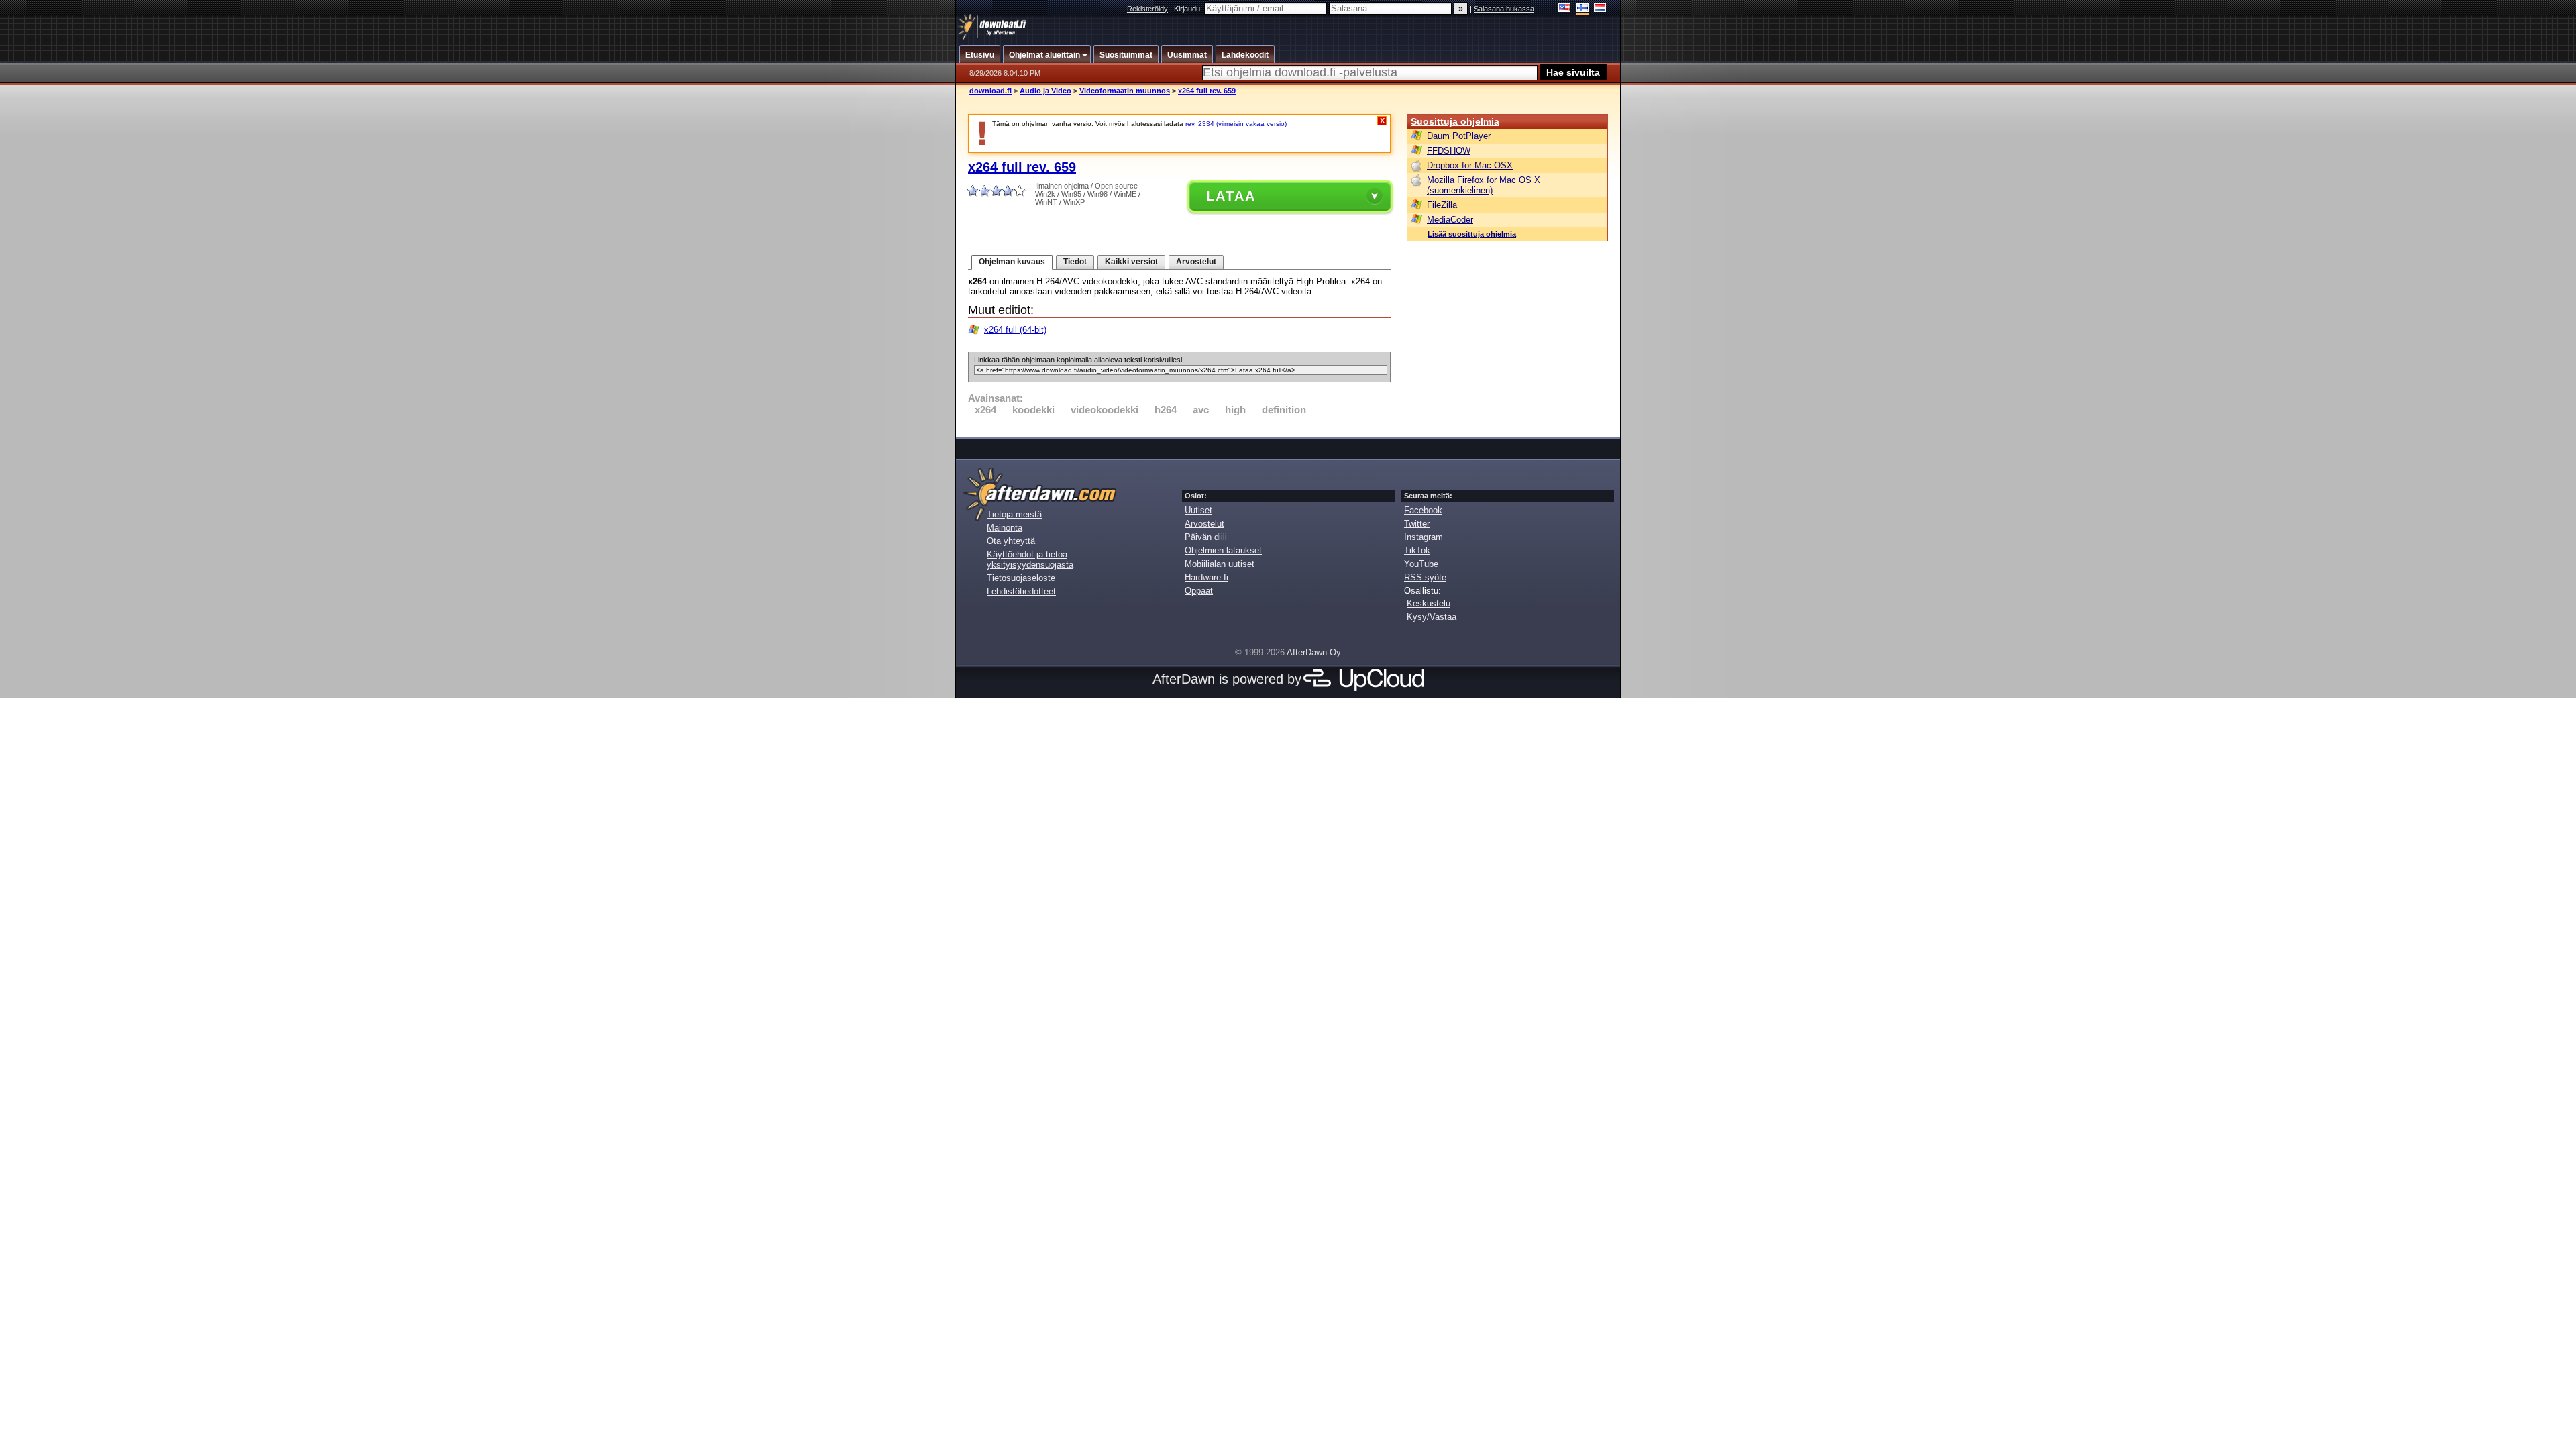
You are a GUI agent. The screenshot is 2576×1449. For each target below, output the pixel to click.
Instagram (1424, 537)
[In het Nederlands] (1600, 9)
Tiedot (1075, 262)
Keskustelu (1429, 603)
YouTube (1421, 564)
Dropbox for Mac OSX (1470, 165)
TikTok (1417, 550)
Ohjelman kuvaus (1012, 262)
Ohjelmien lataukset (1223, 550)
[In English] (1565, 9)
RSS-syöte (1425, 577)
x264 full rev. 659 (1207, 91)
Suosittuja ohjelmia (1455, 121)
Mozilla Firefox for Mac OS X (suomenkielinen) (1484, 185)
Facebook (1423, 510)
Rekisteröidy (1147, 9)
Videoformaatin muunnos (1125, 91)
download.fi (990, 91)
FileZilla (1442, 205)
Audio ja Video (1045, 91)
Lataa (1231, 196)
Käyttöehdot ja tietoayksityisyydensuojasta (1030, 559)
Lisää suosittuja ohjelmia (1472, 234)
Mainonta (1005, 528)
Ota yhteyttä (1011, 541)
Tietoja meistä (1014, 514)
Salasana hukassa (1504, 9)
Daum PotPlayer (1459, 136)
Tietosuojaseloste (1021, 578)
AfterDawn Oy (1314, 652)
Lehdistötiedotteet (1021, 591)
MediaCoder (1450, 220)
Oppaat (1199, 591)
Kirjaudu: (1189, 9)
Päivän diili (1206, 537)
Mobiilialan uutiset (1220, 564)
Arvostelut (1196, 262)
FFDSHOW (1449, 151)
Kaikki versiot (1131, 262)
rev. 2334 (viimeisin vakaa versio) (1236, 124)
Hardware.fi (1206, 577)
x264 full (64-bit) (1015, 330)
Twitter (1417, 524)
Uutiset (1198, 510)
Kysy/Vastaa (1432, 617)
